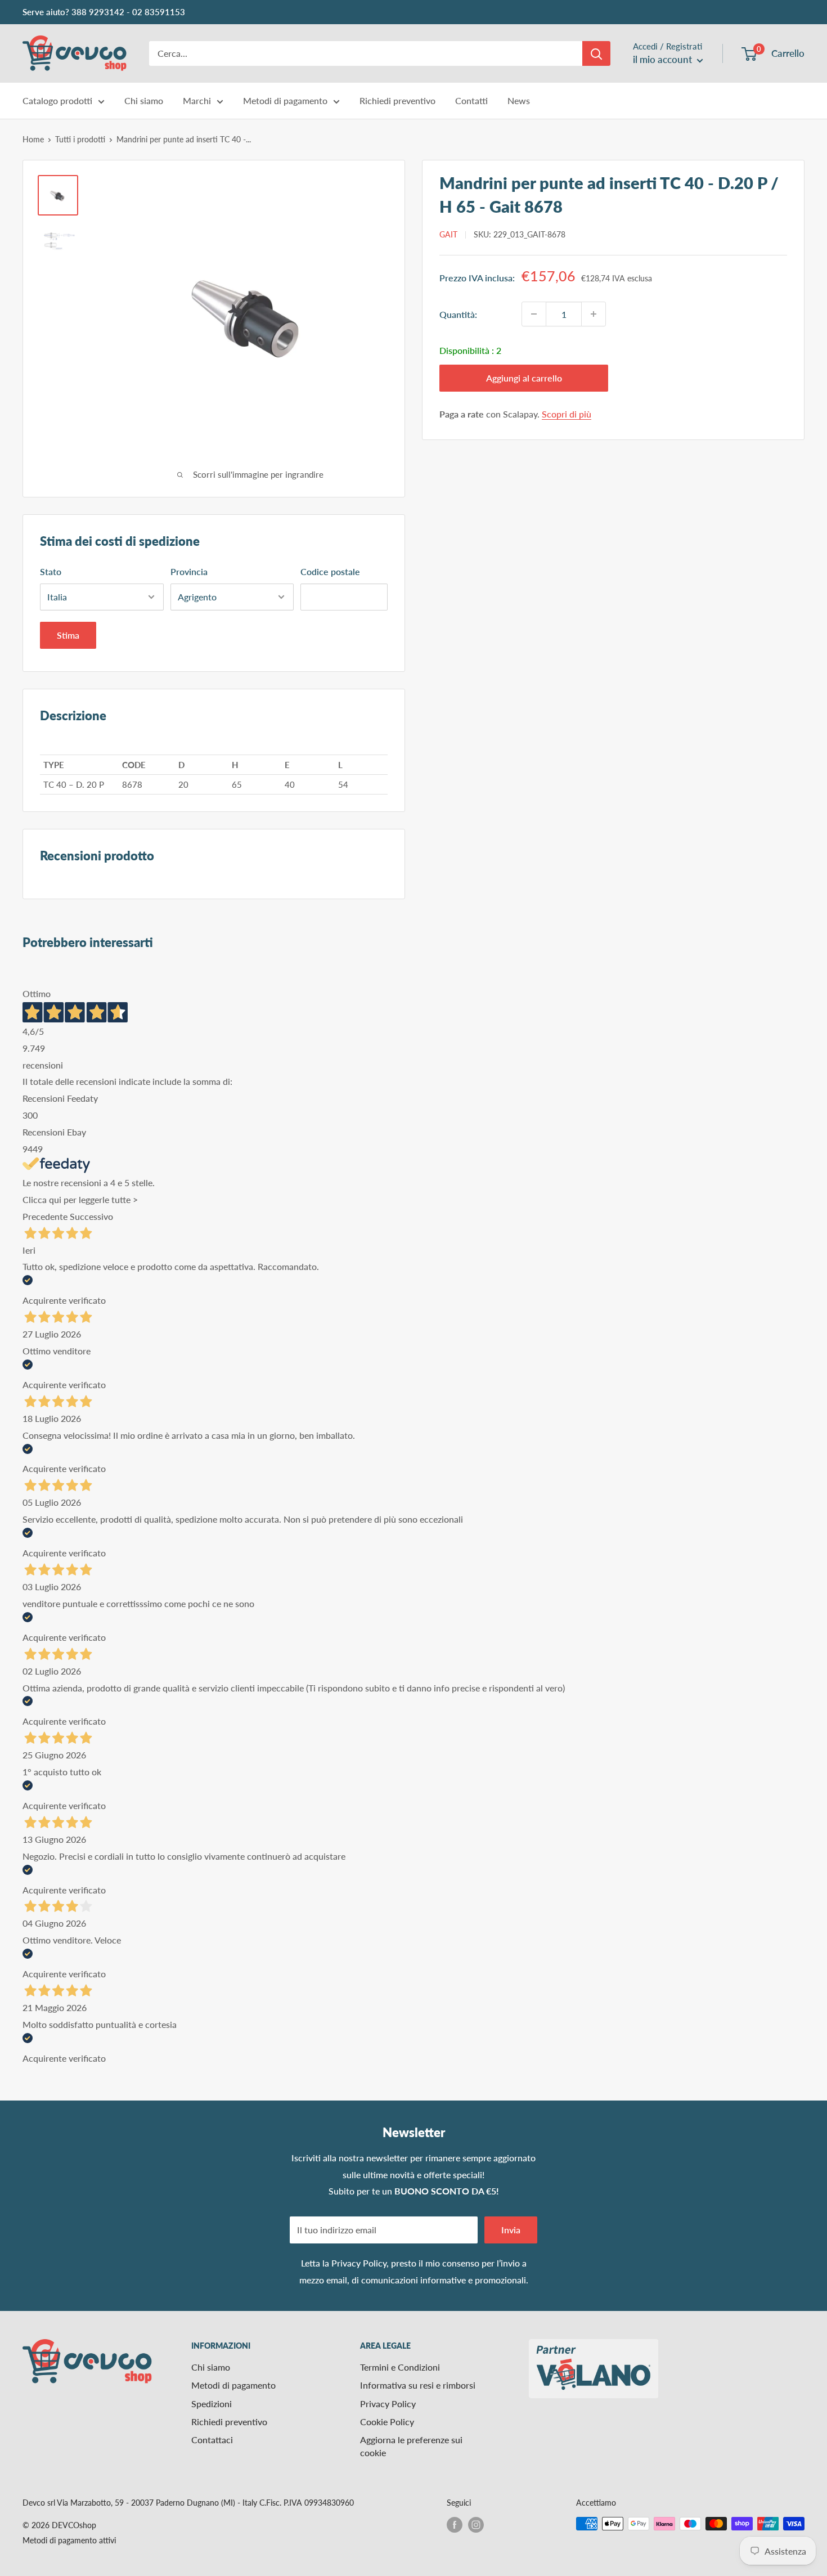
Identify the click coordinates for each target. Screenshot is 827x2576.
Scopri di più (567, 414)
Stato (51, 571)
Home (33, 139)
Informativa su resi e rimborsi (418, 2385)
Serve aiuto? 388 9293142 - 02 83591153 (104, 12)
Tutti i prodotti (80, 139)
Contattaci (212, 2440)
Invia (511, 2230)
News (519, 100)
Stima (68, 635)
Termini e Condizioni (400, 2367)
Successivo (91, 1216)
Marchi (197, 100)
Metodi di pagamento (285, 100)
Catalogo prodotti (57, 100)
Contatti (471, 100)
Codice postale (330, 571)
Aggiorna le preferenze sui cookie (411, 2446)
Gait (448, 234)
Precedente (45, 1216)
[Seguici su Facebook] (455, 2525)
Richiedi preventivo (397, 100)
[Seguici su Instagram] (476, 2525)
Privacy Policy (359, 2263)
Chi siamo (144, 100)
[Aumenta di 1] (594, 314)
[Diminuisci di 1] (534, 314)
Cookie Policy (387, 2422)
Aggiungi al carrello (524, 378)
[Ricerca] (596, 53)
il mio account (664, 59)
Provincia (189, 571)
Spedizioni (212, 2404)
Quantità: (458, 314)
